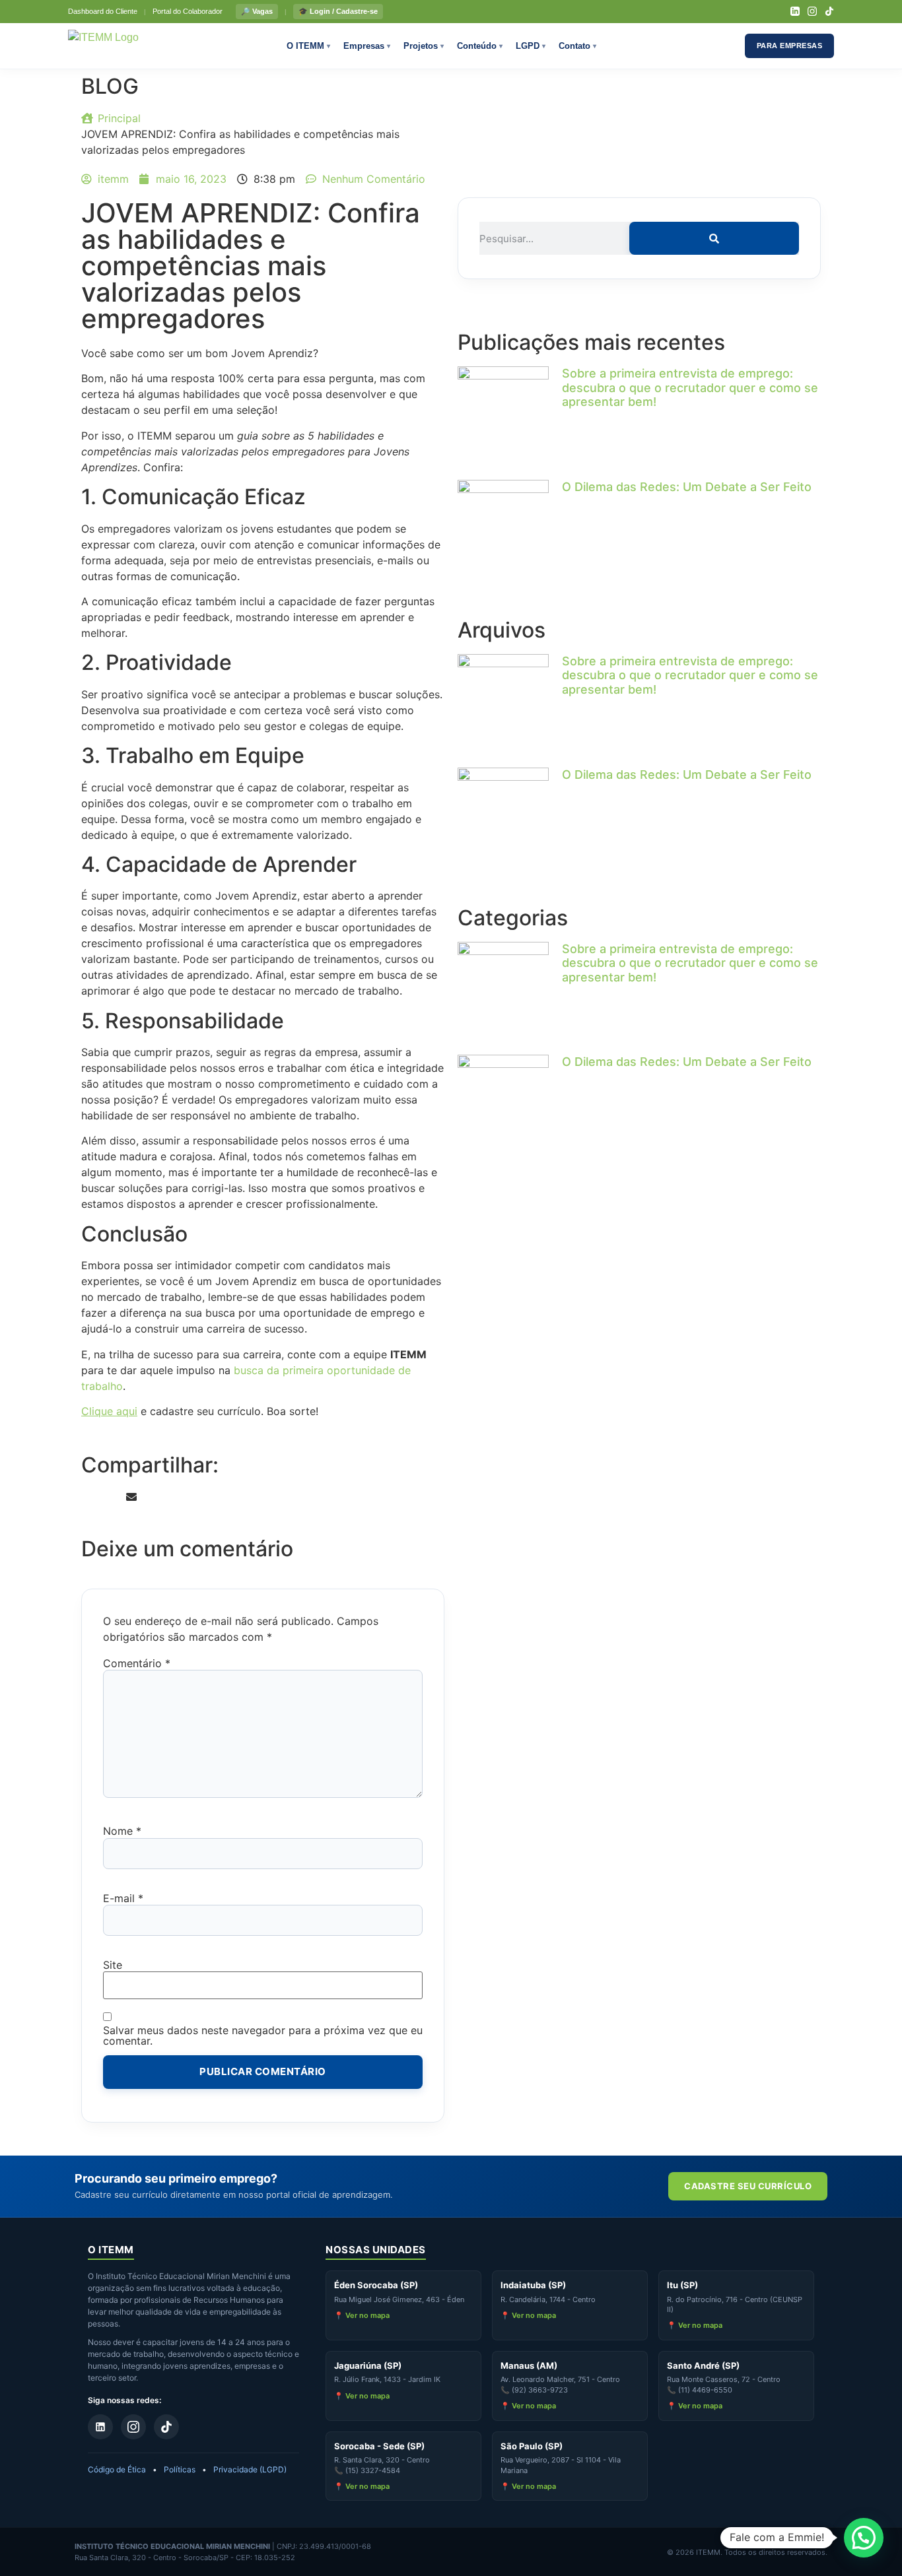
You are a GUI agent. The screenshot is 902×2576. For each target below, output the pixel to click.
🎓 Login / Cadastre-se (338, 11)
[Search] (714, 238)
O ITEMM (308, 46)
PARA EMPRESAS (790, 46)
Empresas (367, 46)
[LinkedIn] (795, 11)
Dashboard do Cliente (103, 11)
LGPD (531, 46)
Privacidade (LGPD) (250, 2469)
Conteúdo (480, 46)
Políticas (180, 2469)
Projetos (424, 46)
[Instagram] (812, 11)
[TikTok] (829, 11)
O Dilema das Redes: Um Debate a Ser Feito (687, 487)
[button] (85, 1497)
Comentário (137, 1663)
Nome (122, 1831)
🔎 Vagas (257, 11)
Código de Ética (117, 2469)
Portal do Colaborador (188, 11)
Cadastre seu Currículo (748, 2186)
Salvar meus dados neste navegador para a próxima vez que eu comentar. (263, 2035)
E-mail (123, 1898)
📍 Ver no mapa (362, 2315)
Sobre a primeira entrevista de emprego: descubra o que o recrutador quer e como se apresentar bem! (690, 387)
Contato (577, 46)
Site (113, 1965)
